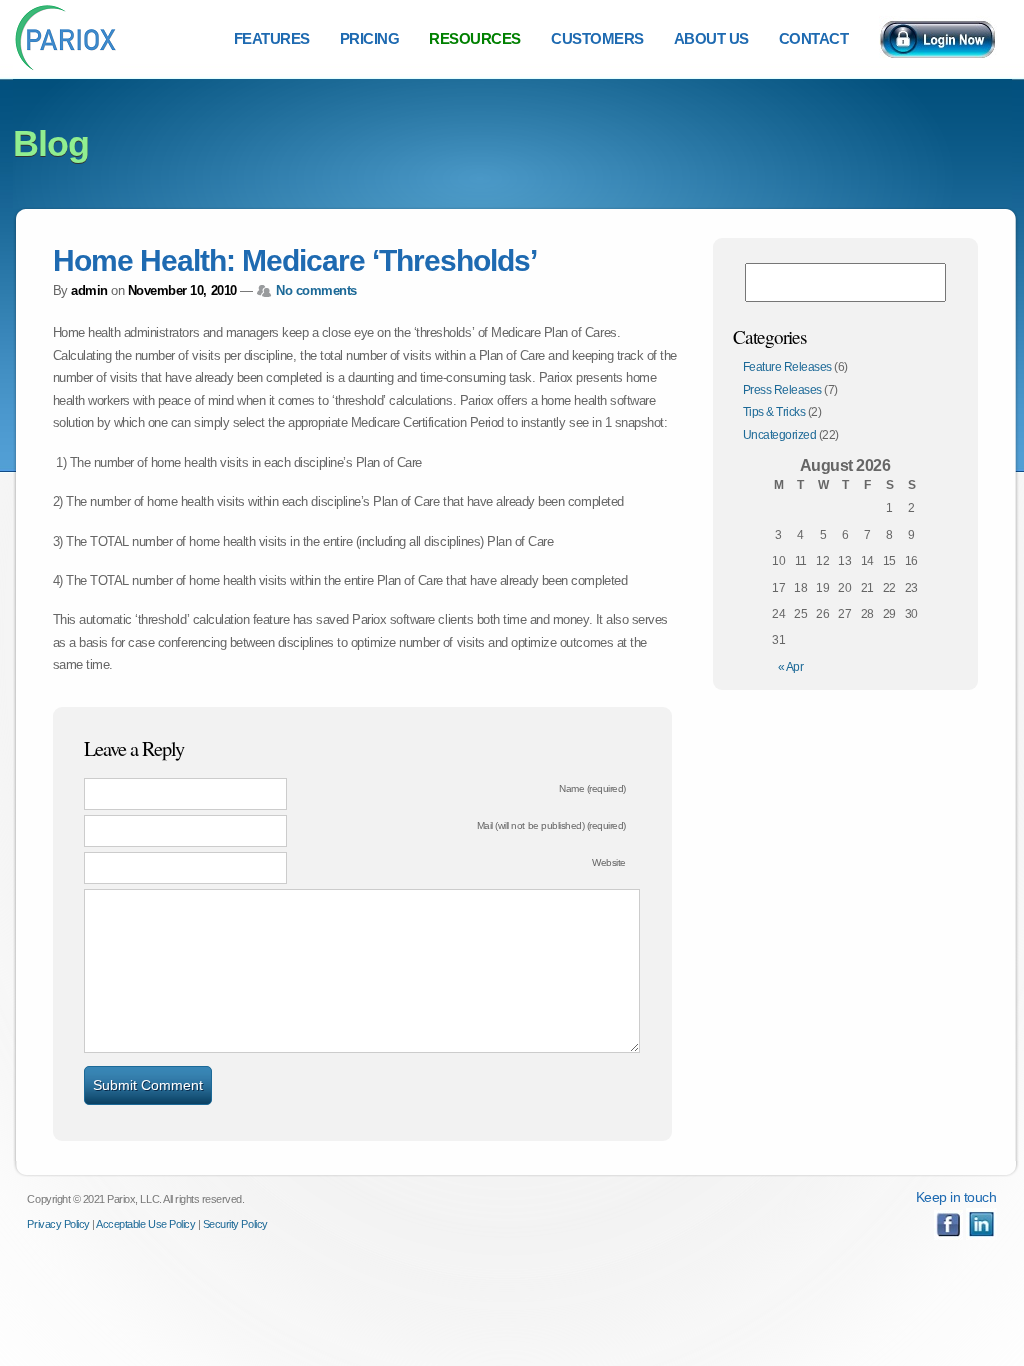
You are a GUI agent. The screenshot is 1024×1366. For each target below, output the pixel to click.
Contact (814, 38)
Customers (597, 38)
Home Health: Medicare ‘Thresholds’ (295, 260)
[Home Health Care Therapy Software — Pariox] (66, 68)
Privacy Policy (58, 1224)
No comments (316, 290)
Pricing (370, 38)
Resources (475, 38)
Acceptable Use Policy (145, 1224)
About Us (711, 38)
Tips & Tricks (774, 412)
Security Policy (235, 1224)
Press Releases (782, 390)
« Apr (791, 667)
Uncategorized (780, 435)
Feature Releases (787, 367)
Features (272, 38)
